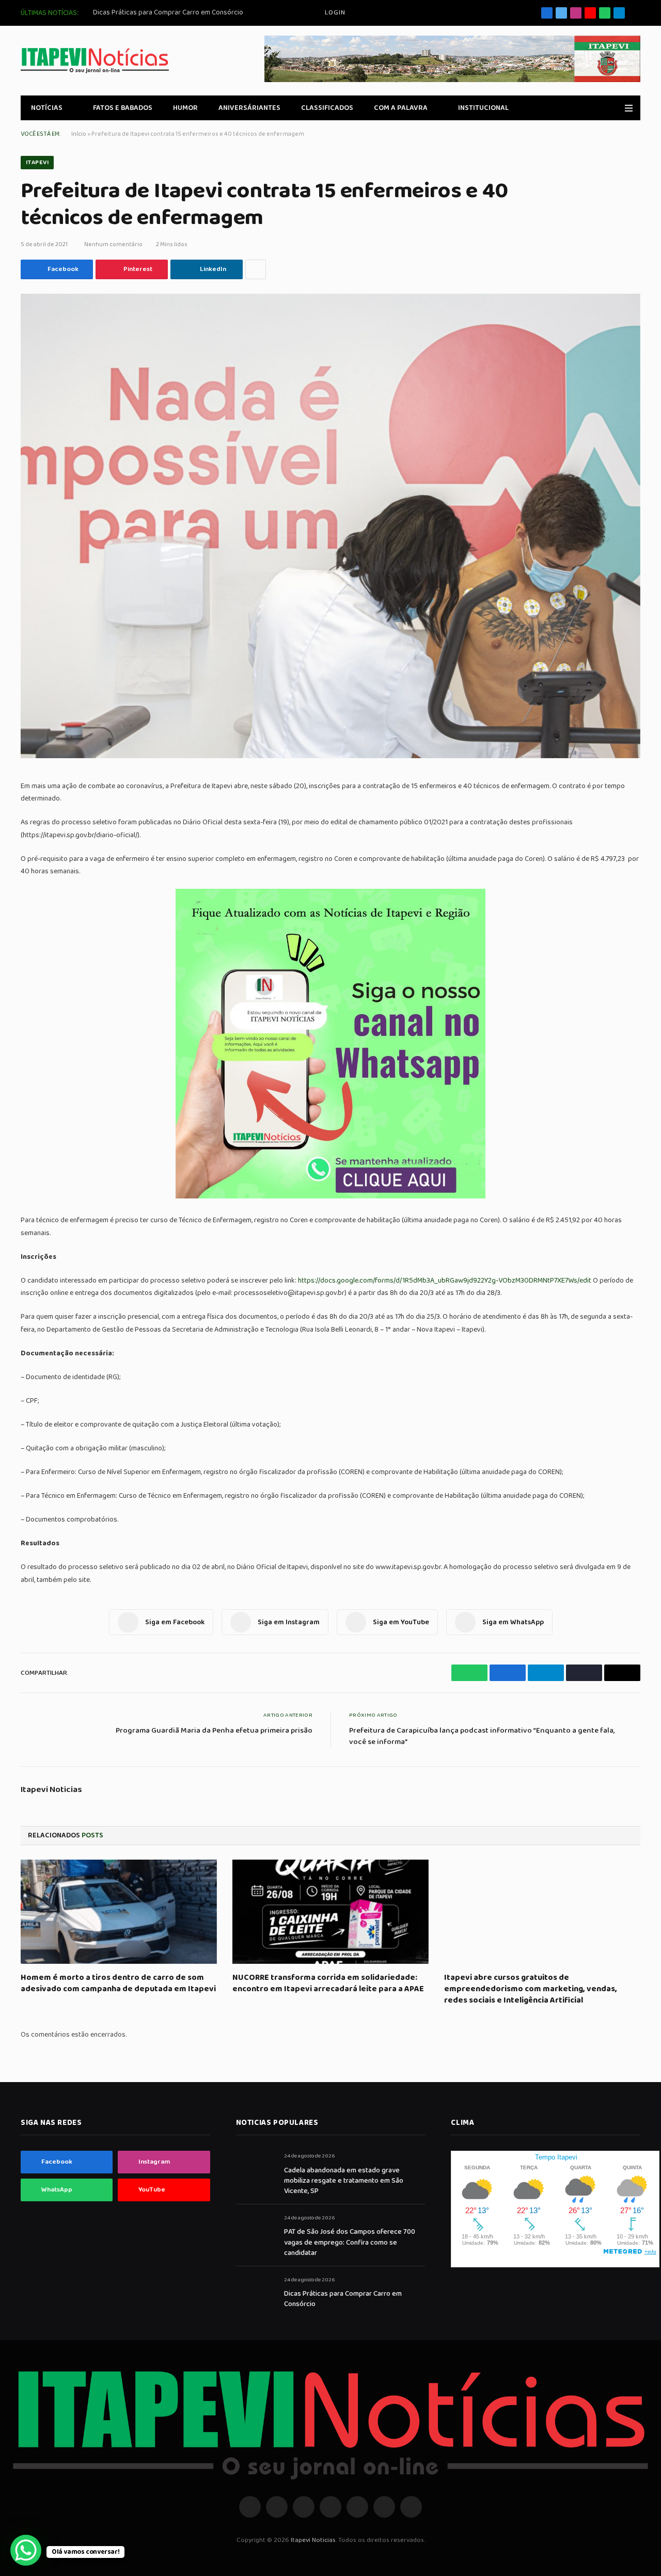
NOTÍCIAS (47, 108)
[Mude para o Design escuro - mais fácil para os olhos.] (614, 108)
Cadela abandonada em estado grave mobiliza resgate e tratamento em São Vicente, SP (344, 2181)
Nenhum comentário (113, 244)
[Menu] (629, 108)
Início (79, 134)
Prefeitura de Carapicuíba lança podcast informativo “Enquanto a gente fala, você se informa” (482, 1737)
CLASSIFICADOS (327, 108)
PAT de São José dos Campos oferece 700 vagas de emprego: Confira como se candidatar (350, 2242)
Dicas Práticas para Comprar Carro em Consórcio (168, 12)
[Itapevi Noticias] (95, 61)
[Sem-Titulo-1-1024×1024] (330, 1196)
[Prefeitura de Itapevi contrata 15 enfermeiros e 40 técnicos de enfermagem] (330, 526)
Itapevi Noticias (51, 1790)
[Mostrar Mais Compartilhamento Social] (256, 269)
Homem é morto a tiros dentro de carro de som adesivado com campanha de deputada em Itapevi (118, 1983)
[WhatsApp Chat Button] (26, 2550)
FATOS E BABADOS (123, 108)
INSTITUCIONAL (483, 108)
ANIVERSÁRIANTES (249, 108)
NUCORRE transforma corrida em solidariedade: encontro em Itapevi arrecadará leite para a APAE (328, 1983)
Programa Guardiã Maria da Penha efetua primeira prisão (214, 1731)
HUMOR (185, 108)
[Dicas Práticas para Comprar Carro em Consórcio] (255, 2291)
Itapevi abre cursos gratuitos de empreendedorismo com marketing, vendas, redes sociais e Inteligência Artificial (531, 1989)
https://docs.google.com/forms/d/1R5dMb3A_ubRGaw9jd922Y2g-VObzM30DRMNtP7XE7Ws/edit (445, 1281)
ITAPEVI (37, 162)
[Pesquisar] (636, 13)
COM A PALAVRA (401, 108)
